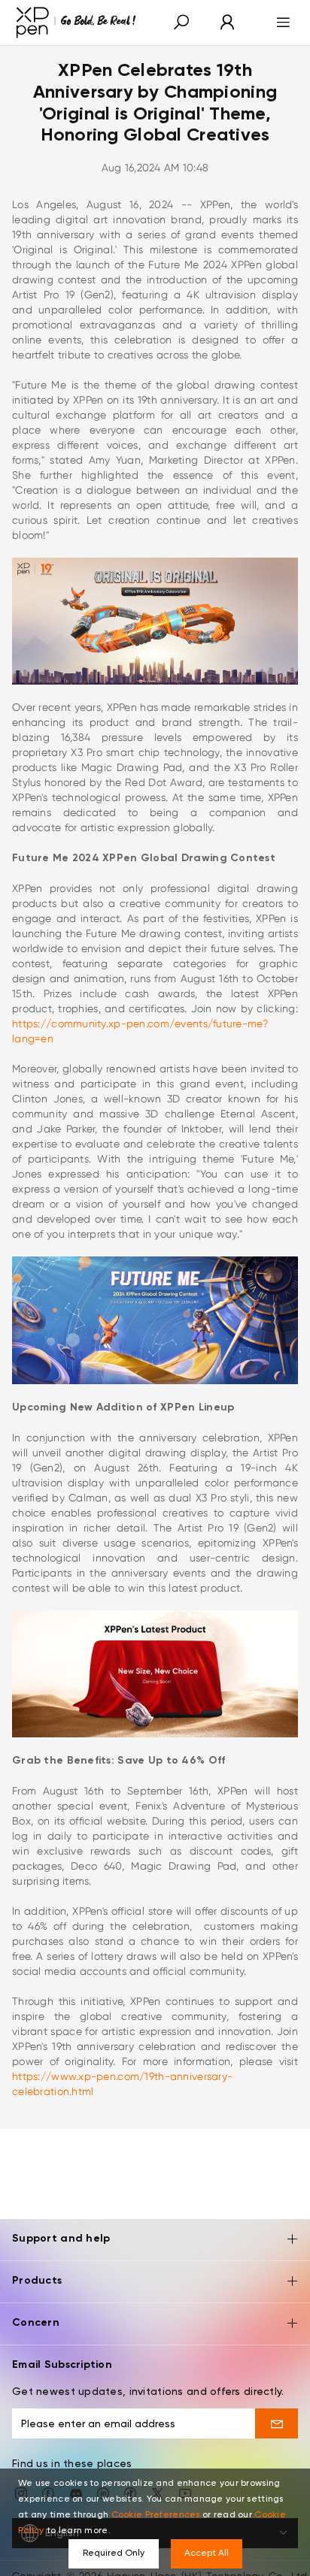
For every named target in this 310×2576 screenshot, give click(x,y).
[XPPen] (76, 23)
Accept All (207, 2553)
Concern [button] (36, 2323)
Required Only (114, 2553)
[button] (181, 23)
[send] (277, 2423)
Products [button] (37, 2281)
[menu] (279, 23)
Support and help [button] (61, 2239)
